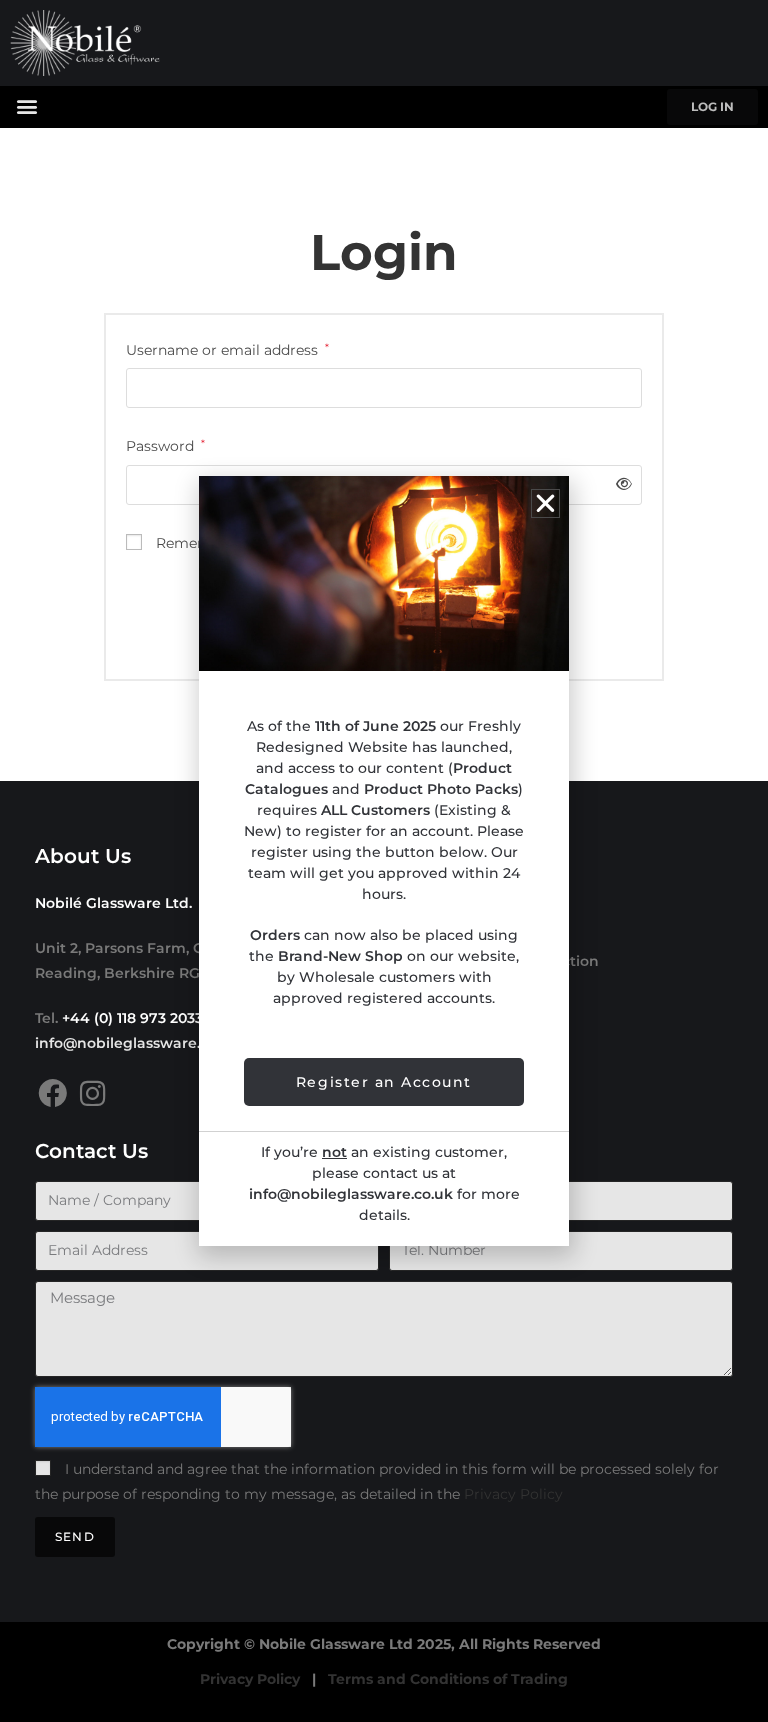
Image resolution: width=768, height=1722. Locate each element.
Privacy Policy (513, 1494)
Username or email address (227, 348)
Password (165, 444)
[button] (26, 105)
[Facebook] (52, 1093)
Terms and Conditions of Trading (448, 1679)
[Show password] (620, 484)
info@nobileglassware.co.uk (137, 1043)
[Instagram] (92, 1093)
